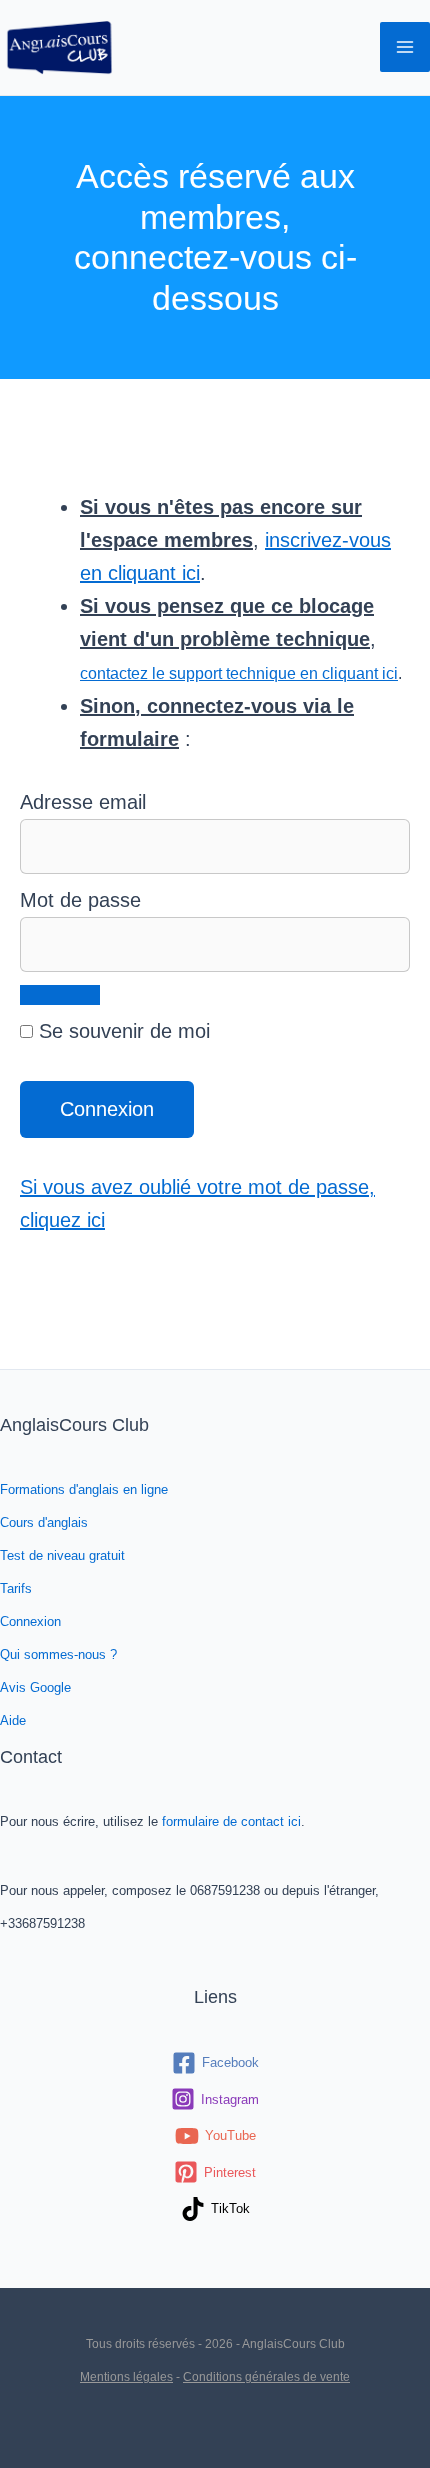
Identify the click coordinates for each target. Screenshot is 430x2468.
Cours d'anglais (44, 1522)
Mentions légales (126, 2377)
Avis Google (35, 1687)
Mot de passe (80, 900)
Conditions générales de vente (266, 2377)
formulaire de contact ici (231, 1821)
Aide (13, 1720)
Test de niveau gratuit (62, 1555)
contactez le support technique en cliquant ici (239, 673)
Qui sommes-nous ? (58, 1654)
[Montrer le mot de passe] (60, 995)
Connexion (30, 1621)
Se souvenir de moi (121, 1031)
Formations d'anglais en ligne (84, 1489)
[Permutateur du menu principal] (405, 47)
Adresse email (83, 802)
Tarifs (16, 1588)
